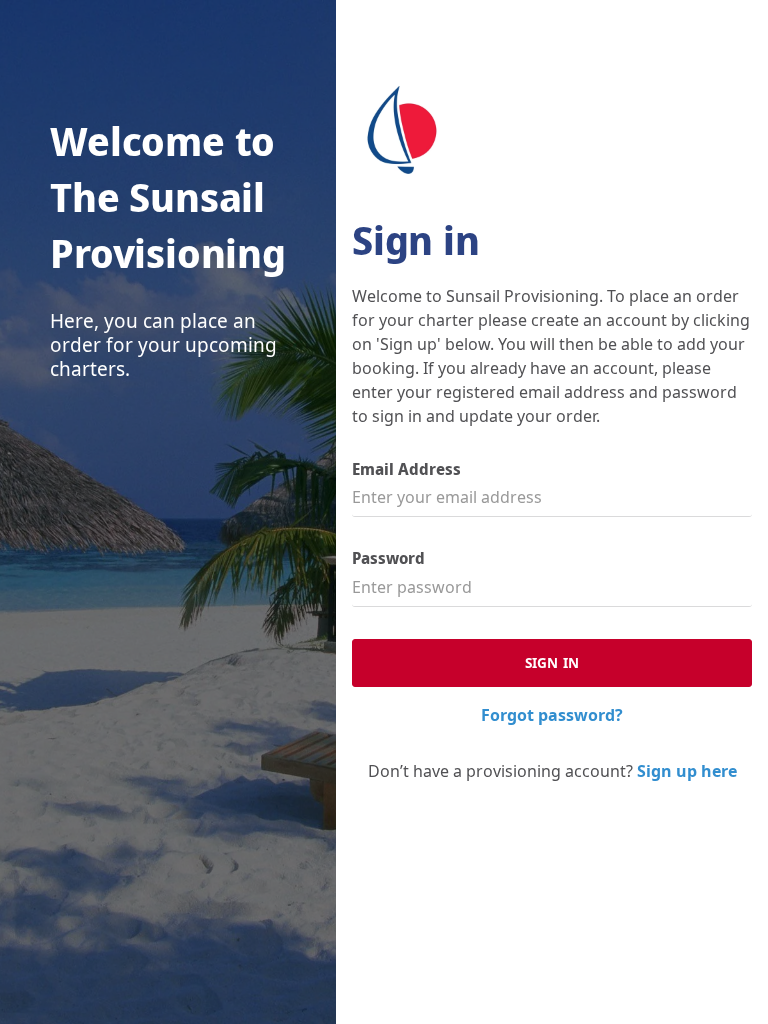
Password (388, 558)
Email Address (406, 469)
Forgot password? (552, 715)
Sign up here (687, 771)
